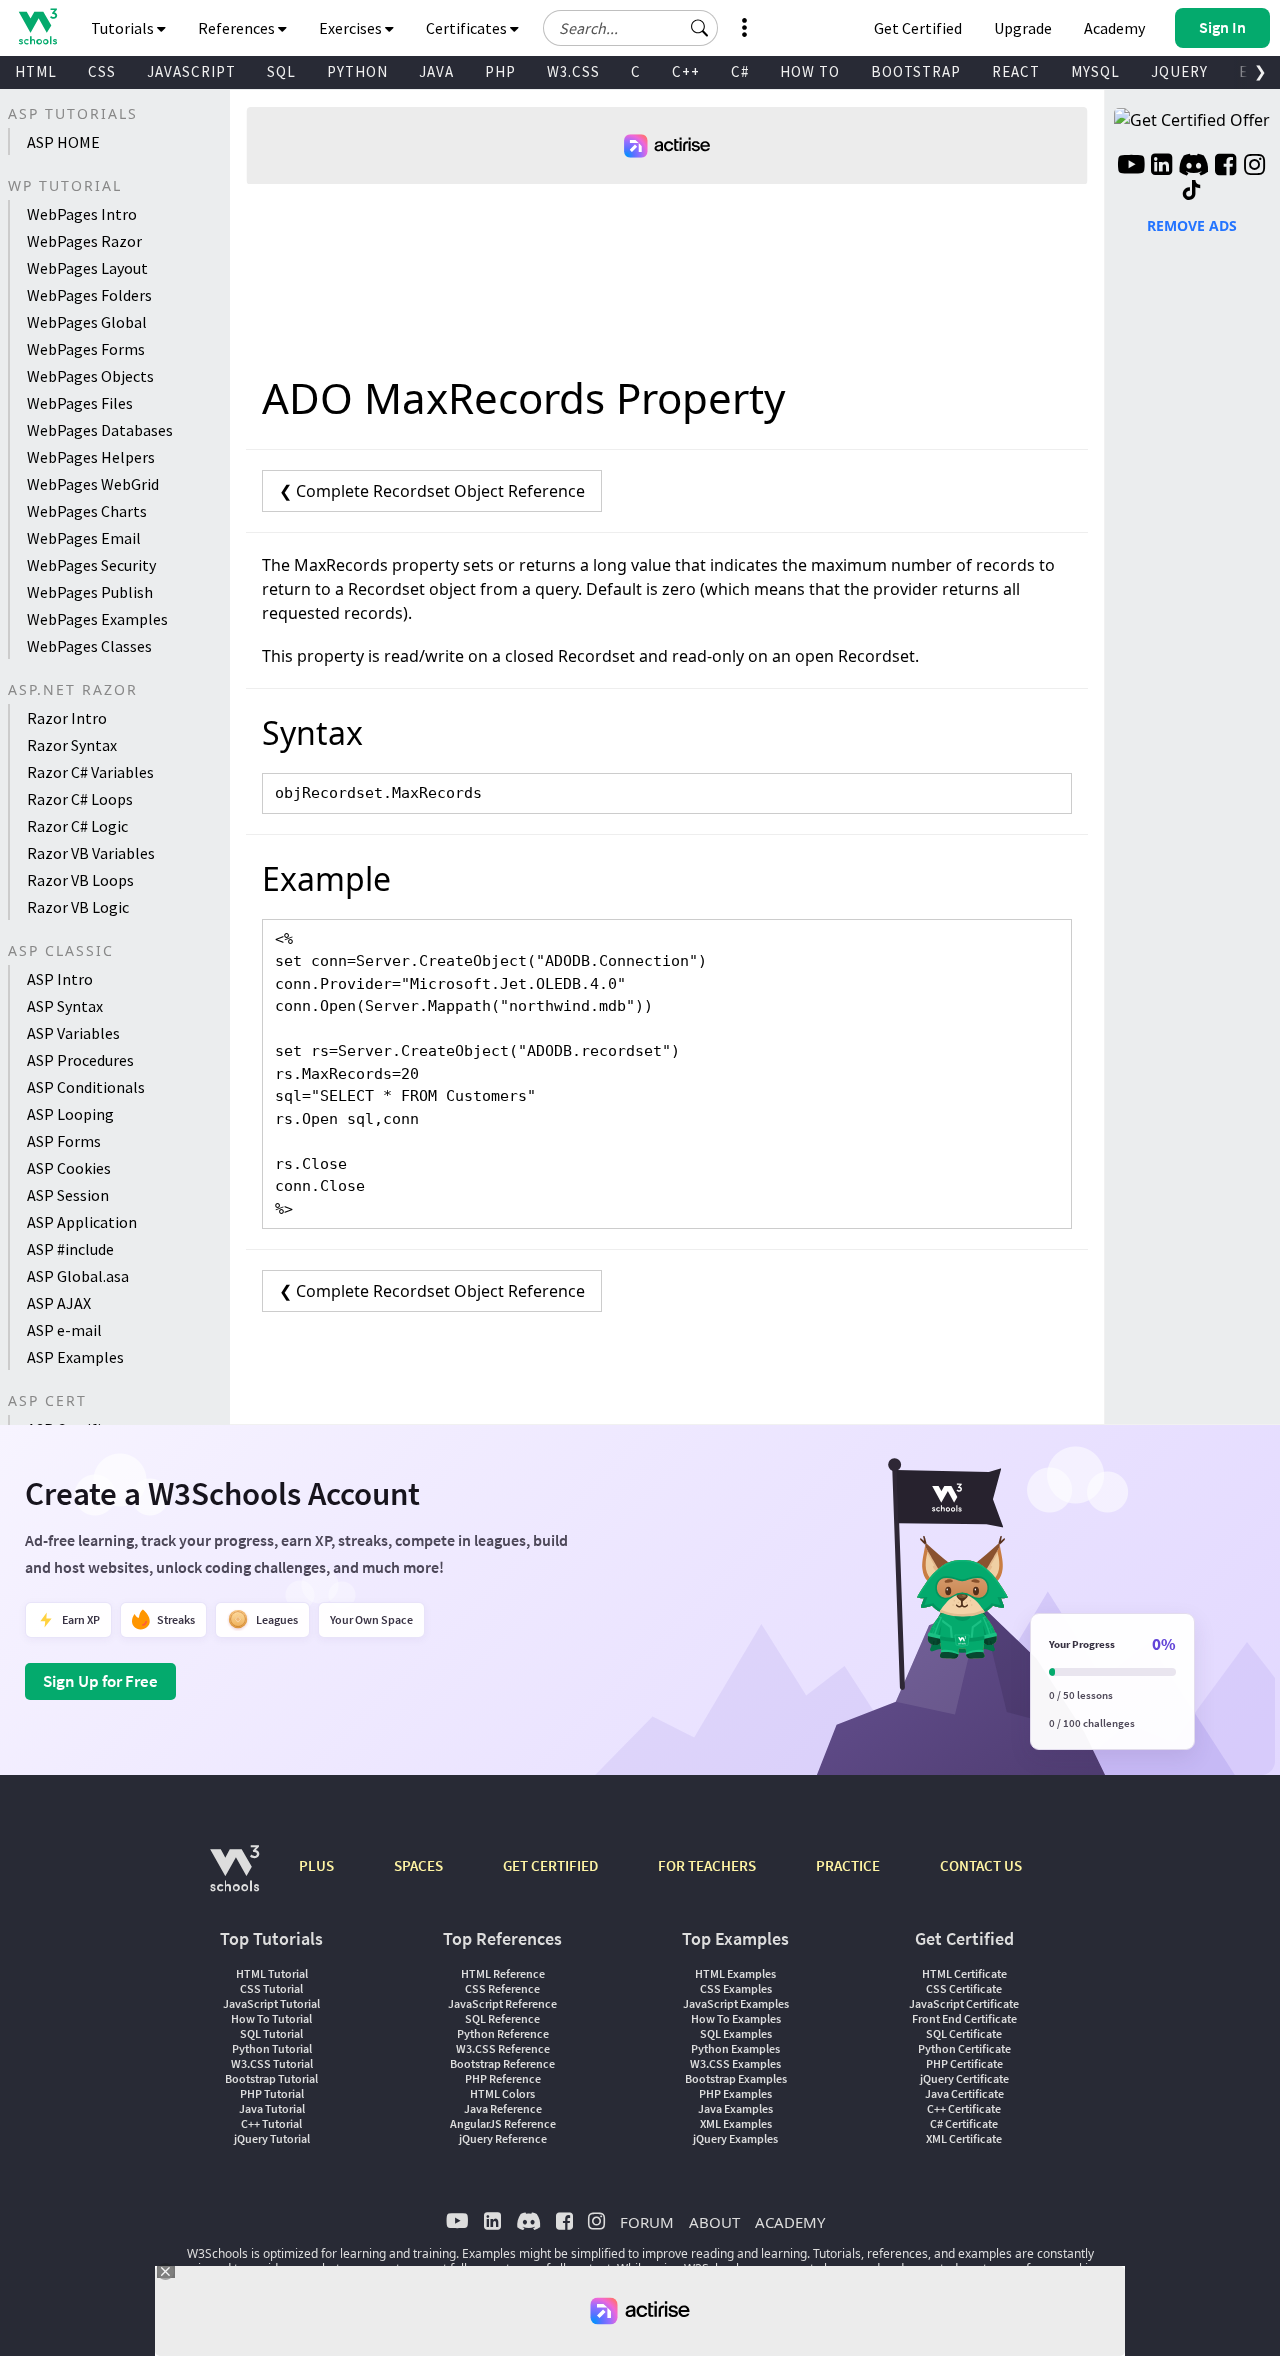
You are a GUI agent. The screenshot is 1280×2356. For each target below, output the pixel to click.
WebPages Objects (90, 376)
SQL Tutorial (271, 2033)
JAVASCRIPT (191, 71)
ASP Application (82, 1222)
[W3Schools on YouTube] (1131, 167)
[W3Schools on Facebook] (1225, 167)
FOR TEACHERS (707, 1865)
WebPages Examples (97, 619)
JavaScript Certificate (964, 2003)
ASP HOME (63, 142)
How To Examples (736, 2018)
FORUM (647, 2222)
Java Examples (735, 2108)
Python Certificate (964, 2048)
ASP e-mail (64, 1330)
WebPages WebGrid (93, 484)
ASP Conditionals (86, 1087)
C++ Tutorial (271, 2123)
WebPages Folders (89, 295)
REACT (1016, 71)
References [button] (238, 28)
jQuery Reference (503, 2138)
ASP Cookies (69, 1168)
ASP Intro (60, 979)
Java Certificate (964, 2093)
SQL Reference (502, 2018)
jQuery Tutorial (272, 2138)
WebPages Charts (87, 511)
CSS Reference (502, 1988)
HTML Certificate (964, 1973)
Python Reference (503, 2033)
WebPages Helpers (91, 457)
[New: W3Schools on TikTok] (1192, 191)
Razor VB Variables (91, 853)
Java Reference (503, 2108)
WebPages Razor (84, 241)
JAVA (436, 71)
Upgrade (1023, 28)
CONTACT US (981, 1865)
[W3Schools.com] (234, 1878)
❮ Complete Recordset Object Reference (432, 491)
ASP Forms (64, 1141)
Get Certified (918, 28)
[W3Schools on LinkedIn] (1161, 167)
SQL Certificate (964, 2033)
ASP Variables (73, 1033)
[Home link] (37, 26)
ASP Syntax (65, 1006)
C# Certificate (964, 2123)
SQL (281, 71)
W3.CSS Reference (503, 2048)
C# (740, 71)
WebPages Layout (87, 268)
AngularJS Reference (503, 2123)
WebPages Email (84, 538)
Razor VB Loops (80, 880)
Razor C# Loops (80, 799)
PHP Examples (735, 2093)
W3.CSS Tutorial (272, 2063)
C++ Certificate (964, 2108)
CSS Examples (736, 1988)
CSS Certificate (964, 1988)
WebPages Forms (86, 349)
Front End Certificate (964, 2018)
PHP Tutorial (272, 2093)
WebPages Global (87, 322)
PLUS (316, 1865)
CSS (102, 71)
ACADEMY (790, 2222)
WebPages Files (80, 403)
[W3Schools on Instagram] (1254, 167)
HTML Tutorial (272, 1973)
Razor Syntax (72, 745)
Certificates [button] (468, 28)
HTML (36, 71)
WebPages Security (91, 565)
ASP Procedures (80, 1060)
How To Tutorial (271, 2018)
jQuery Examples (735, 2138)
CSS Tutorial (271, 1988)
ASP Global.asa (78, 1276)
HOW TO (810, 71)
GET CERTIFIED (550, 1865)
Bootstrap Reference (502, 2063)
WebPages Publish (90, 592)
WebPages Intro (82, 214)
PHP (500, 71)
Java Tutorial (272, 2108)
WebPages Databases (100, 430)
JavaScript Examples (736, 2003)
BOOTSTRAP (916, 71)
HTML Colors (502, 2093)
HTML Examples (735, 1973)
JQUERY (1179, 71)
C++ (686, 71)
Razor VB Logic (78, 907)
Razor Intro (67, 718)
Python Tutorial (272, 2048)
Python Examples (735, 2048)
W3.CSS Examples (735, 2063)
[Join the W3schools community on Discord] (1193, 167)
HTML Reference (503, 1973)
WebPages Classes (89, 646)
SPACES (418, 1865)
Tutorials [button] (124, 28)
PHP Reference (503, 2078)
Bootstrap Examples (736, 2078)
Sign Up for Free (100, 1681)
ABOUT (714, 2222)
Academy (1114, 28)
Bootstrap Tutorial (271, 2078)
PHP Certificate (964, 2063)
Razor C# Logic (77, 826)
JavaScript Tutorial (271, 2003)
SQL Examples (736, 2033)
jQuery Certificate (964, 2078)
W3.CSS (573, 71)
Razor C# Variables (90, 772)
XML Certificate (964, 2138)
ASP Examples (75, 1357)
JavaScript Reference (502, 2003)
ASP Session (68, 1195)
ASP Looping (70, 1114)
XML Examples (736, 2123)
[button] (700, 28)
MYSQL (1095, 71)
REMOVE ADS (1192, 225)
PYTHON (357, 71)
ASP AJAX (59, 1303)
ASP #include (70, 1249)
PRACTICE (848, 1865)
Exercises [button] (352, 28)
